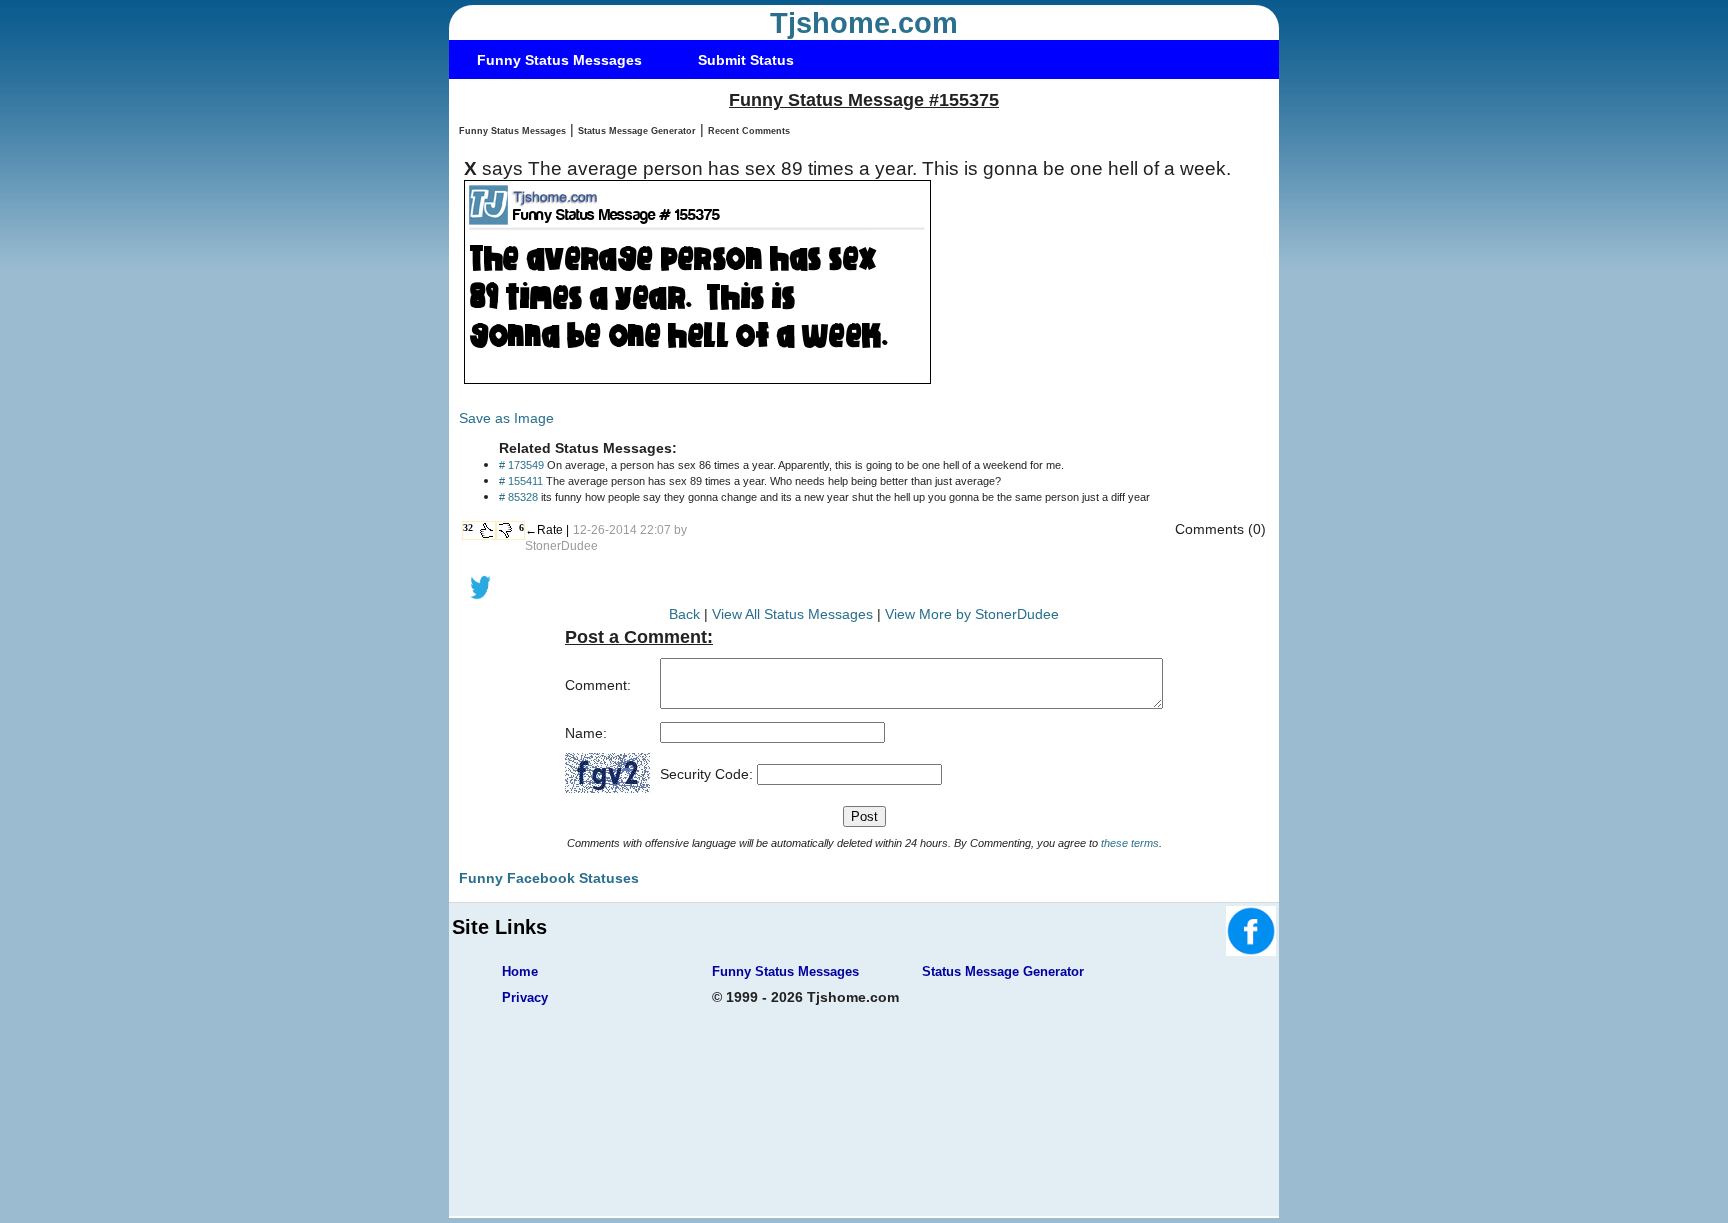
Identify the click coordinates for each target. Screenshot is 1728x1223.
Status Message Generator (637, 131)
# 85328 (518, 497)
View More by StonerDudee (972, 614)
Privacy (525, 997)
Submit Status (746, 60)
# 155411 (521, 481)
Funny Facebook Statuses (549, 878)
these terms (1130, 843)
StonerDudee (561, 546)
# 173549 (521, 465)
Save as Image (506, 418)
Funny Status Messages (559, 60)
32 (468, 527)
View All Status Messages (792, 614)
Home (520, 971)
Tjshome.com (864, 23)
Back (684, 614)
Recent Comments (749, 131)
